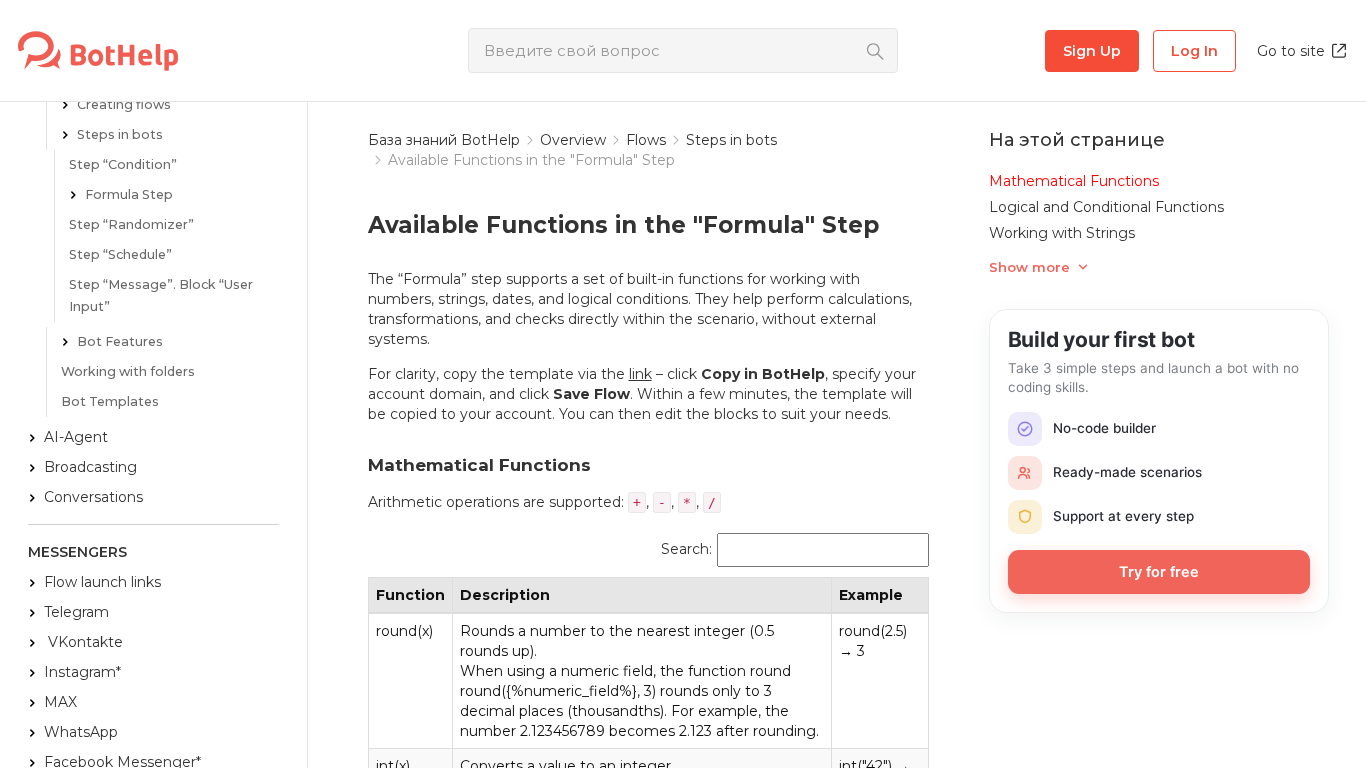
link (640, 374)
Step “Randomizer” (131, 224)
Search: (686, 549)
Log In (1194, 51)
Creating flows (124, 104)
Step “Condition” (123, 164)
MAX (60, 702)
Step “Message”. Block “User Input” (161, 295)
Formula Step (129, 194)
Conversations (93, 497)
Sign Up (1092, 51)
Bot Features (120, 341)
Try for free (1159, 572)
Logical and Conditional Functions (1106, 207)
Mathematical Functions (1074, 181)
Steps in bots (120, 134)
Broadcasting (90, 467)
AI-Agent (76, 437)
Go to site (1291, 51)
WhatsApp (81, 732)
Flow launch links (102, 582)
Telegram (76, 612)
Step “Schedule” (120, 254)
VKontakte (83, 642)
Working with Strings (1062, 233)
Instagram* (82, 672)
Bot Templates (110, 401)
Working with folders (128, 371)
